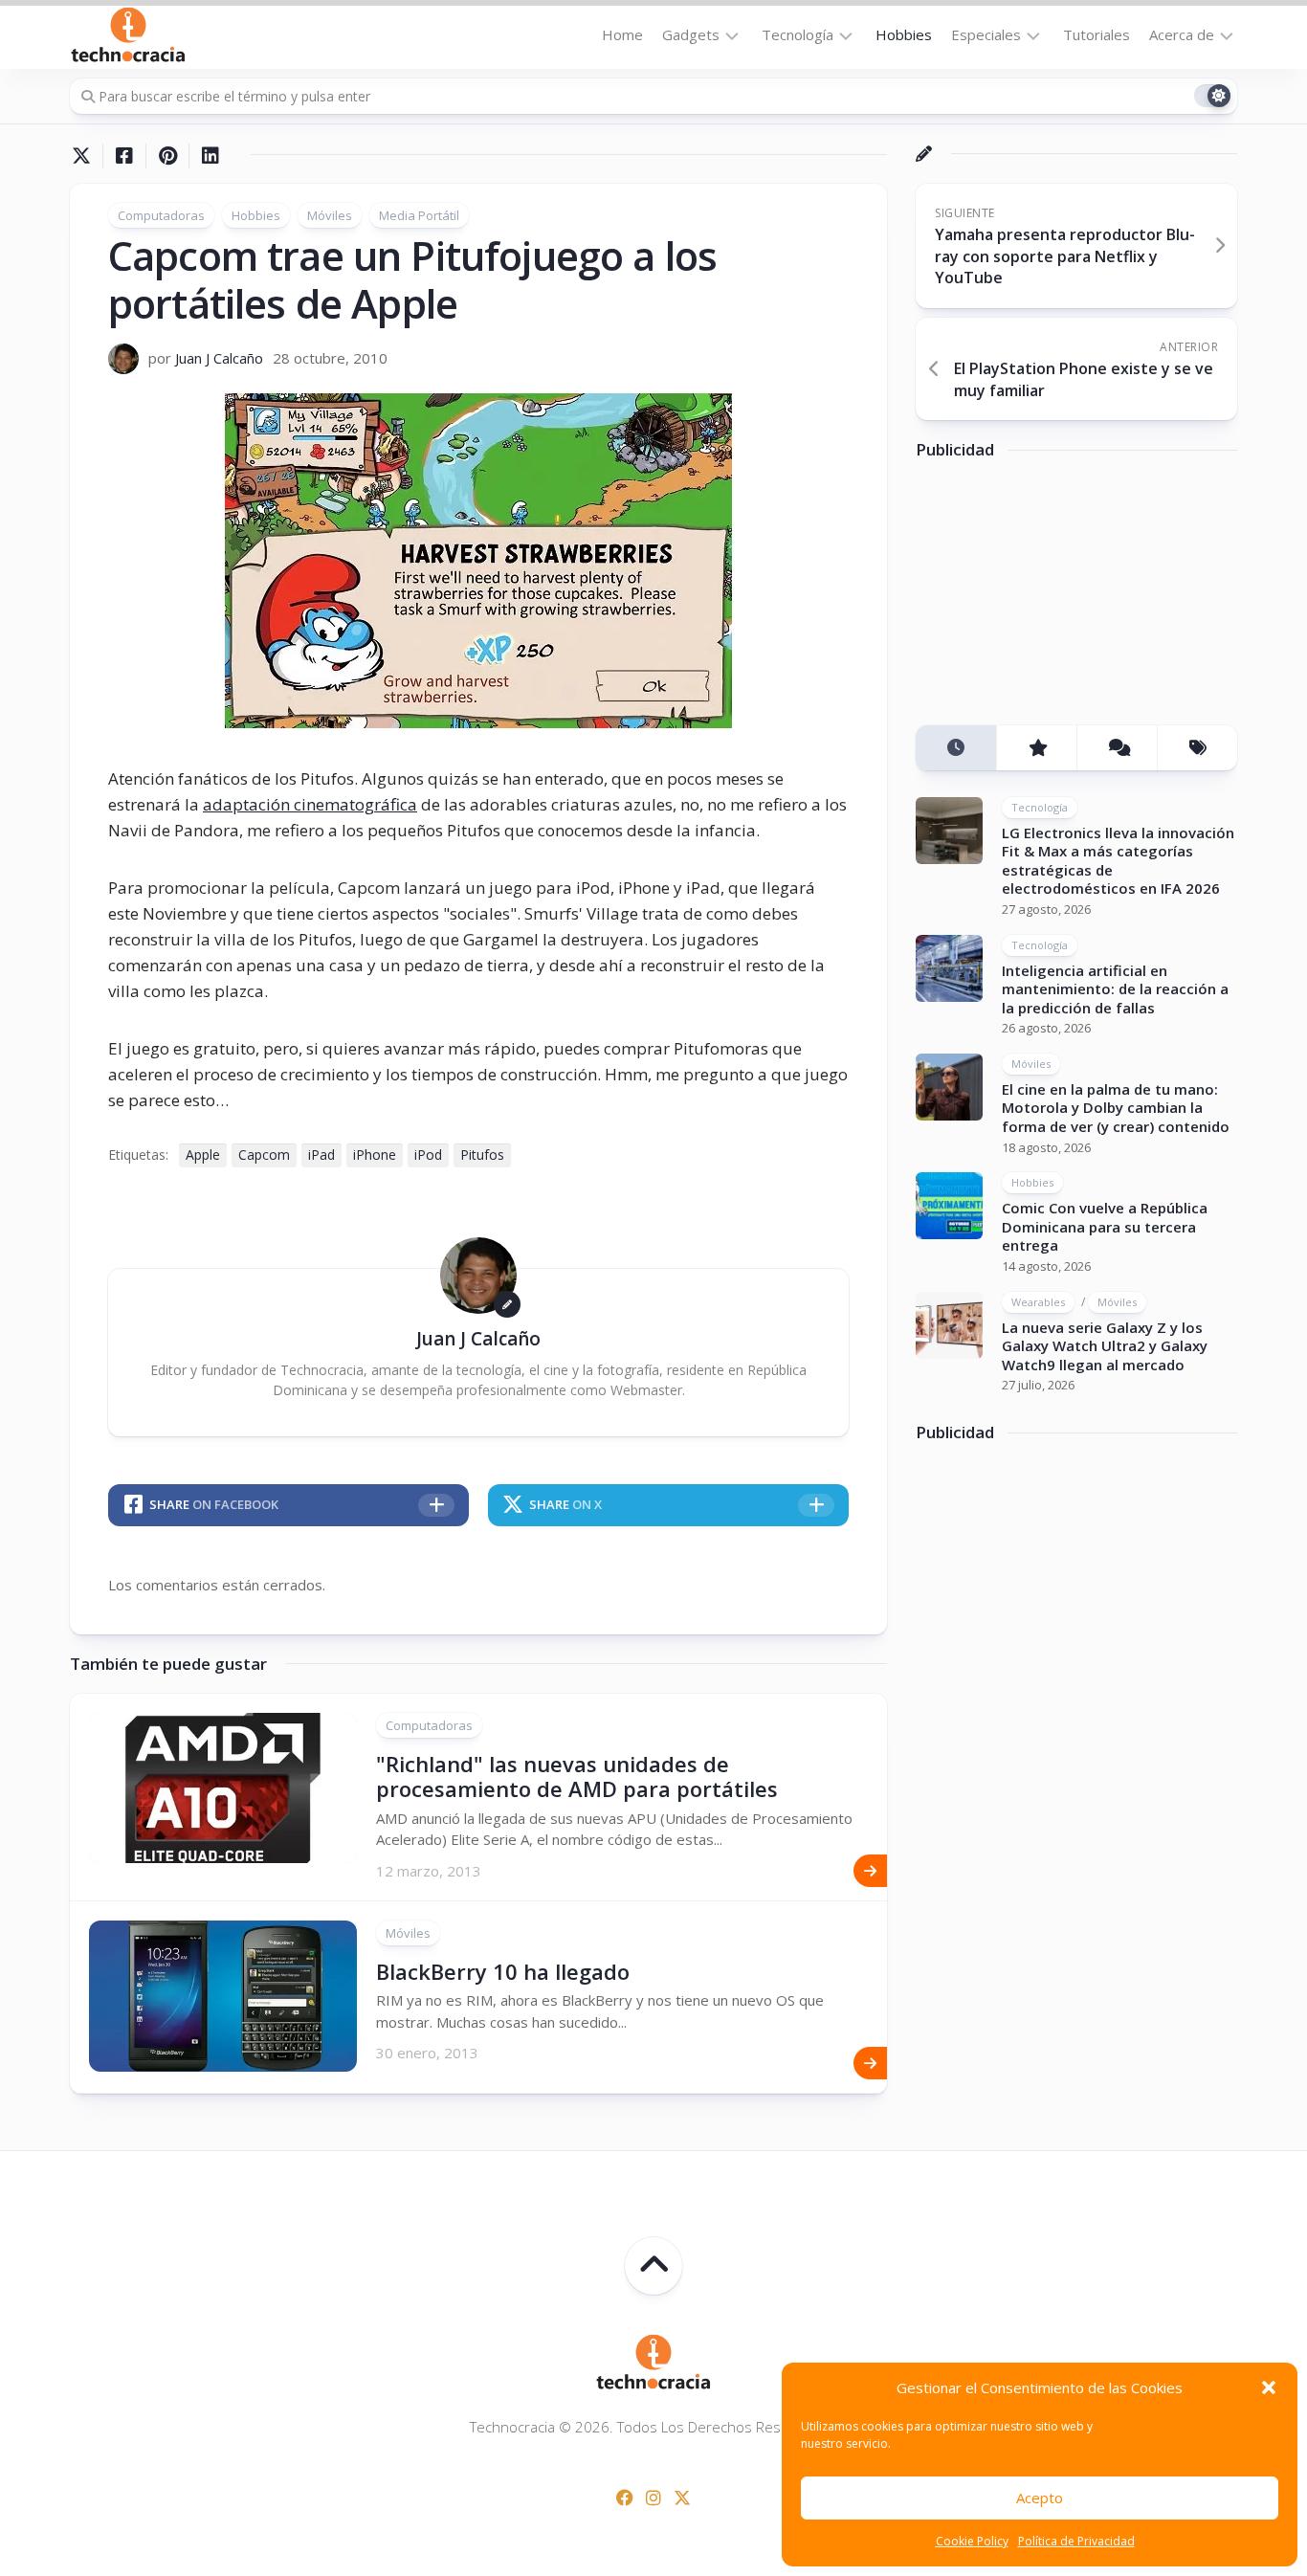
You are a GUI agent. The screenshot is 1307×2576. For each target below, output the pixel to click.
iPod (428, 1155)
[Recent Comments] (1117, 748)
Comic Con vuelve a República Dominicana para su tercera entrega (1105, 1226)
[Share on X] (86, 156)
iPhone (375, 1155)
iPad (321, 1155)
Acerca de (1182, 34)
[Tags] (1197, 748)
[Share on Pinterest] (167, 156)
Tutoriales (1097, 34)
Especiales (986, 34)
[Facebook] (625, 2498)
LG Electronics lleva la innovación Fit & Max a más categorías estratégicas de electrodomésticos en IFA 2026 (1118, 861)
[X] (682, 2498)
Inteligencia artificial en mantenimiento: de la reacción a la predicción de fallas (1115, 989)
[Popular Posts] (1036, 748)
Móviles (330, 215)
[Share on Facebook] (124, 156)
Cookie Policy (972, 2541)
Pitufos (482, 1155)
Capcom (264, 1155)
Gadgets (691, 34)
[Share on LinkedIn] (210, 156)
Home (622, 34)
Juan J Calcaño (219, 358)
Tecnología (797, 34)
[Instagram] (653, 2498)
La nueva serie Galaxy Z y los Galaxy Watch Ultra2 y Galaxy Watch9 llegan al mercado (1105, 1346)
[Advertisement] (1059, 600)
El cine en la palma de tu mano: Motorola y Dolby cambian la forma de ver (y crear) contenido (1116, 1108)
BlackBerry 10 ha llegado (503, 1971)
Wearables (1038, 1302)
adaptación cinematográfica (310, 804)
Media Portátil (419, 215)
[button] (1269, 2387)
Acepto (1040, 2498)
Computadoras (161, 215)
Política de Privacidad (1076, 2541)
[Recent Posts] (956, 748)
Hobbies (904, 34)
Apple (203, 1155)
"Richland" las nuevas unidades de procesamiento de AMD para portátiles (577, 1776)
